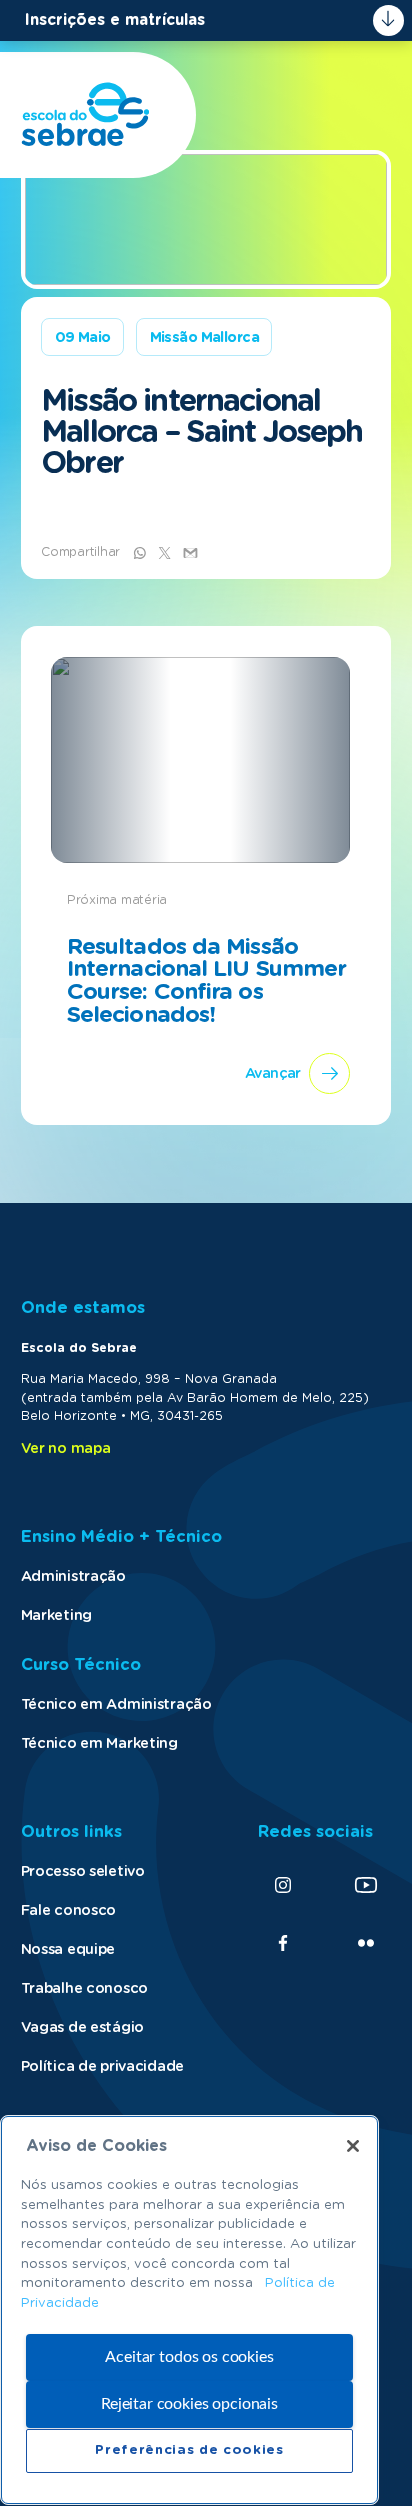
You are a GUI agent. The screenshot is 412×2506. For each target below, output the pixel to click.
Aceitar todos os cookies (189, 2357)
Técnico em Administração (116, 1704)
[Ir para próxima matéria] (206, 875)
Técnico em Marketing (99, 1743)
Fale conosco (69, 1910)
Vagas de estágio (82, 2027)
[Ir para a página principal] (85, 114)
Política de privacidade (102, 2066)
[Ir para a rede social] (283, 1885)
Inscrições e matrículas (115, 20)
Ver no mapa (66, 1448)
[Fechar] (353, 2146)
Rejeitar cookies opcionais (189, 2404)
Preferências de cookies (189, 2450)
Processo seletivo (83, 1871)
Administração (73, 1576)
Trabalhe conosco (84, 1988)
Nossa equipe (68, 1949)
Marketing (56, 1615)
